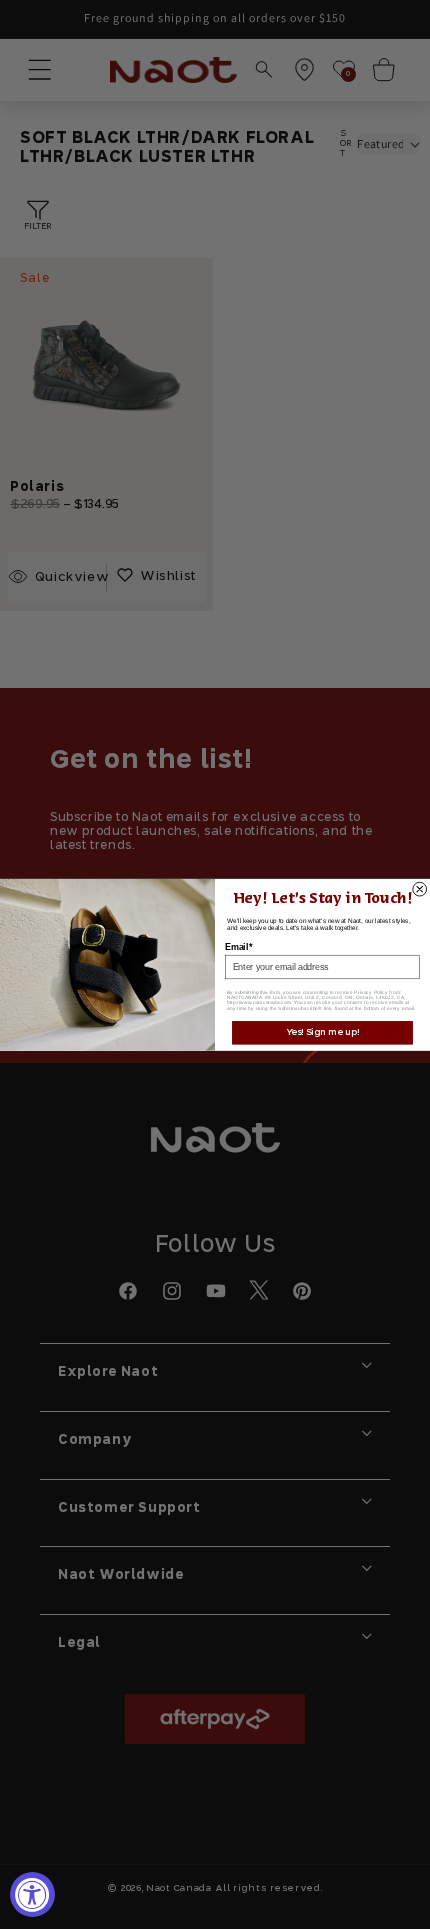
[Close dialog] (420, 889)
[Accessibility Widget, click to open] (32, 1894)
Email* (238, 946)
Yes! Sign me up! (323, 1032)
